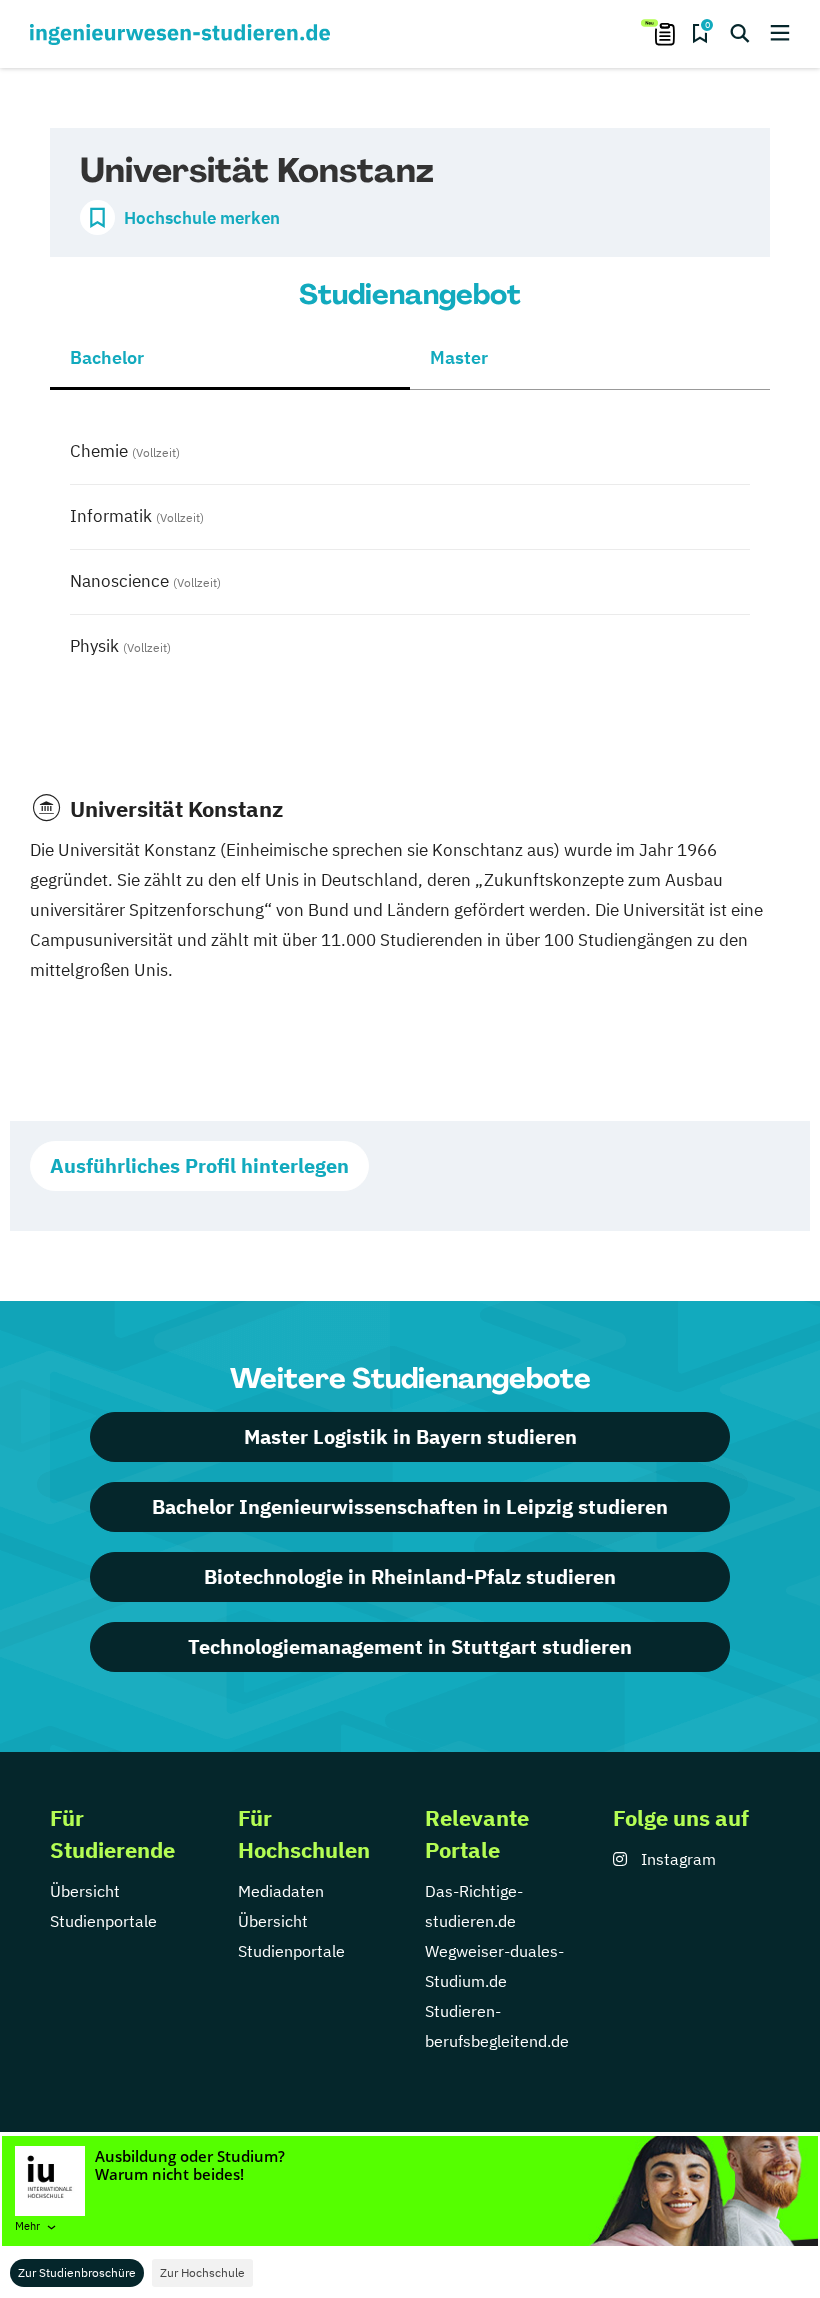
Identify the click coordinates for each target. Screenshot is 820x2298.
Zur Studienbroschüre (77, 2272)
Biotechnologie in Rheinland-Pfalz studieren (410, 1576)
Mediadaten (281, 1891)
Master (459, 357)
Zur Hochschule (202, 2272)
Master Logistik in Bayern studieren (410, 1436)
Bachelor (107, 357)
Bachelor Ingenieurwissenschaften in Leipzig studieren (410, 1506)
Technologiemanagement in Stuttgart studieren (410, 1646)
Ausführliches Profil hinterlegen (199, 1165)
